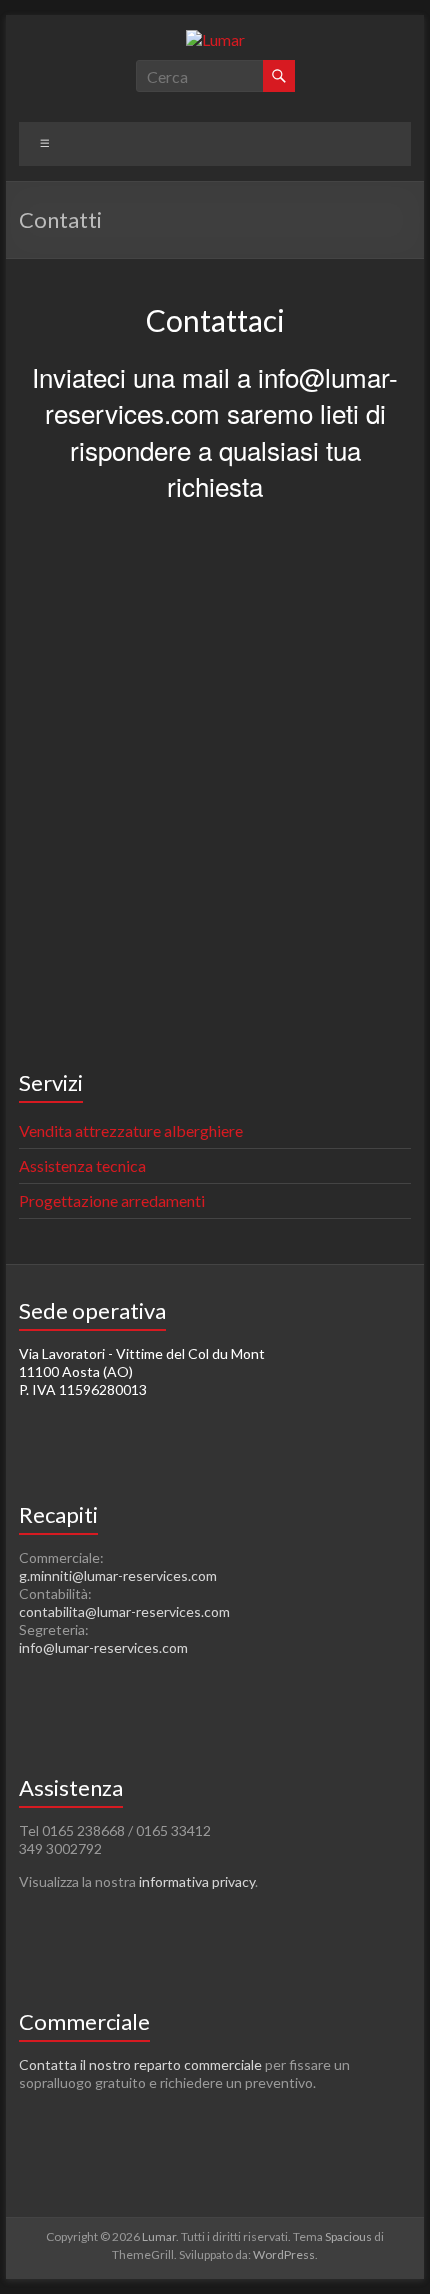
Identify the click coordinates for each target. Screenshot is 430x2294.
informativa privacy (197, 1881)
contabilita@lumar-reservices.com (124, 1611)
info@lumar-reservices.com (103, 1647)
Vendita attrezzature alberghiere (131, 1130)
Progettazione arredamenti (112, 1200)
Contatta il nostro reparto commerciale (140, 2064)
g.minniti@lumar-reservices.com (118, 1575)
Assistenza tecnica (82, 1165)
